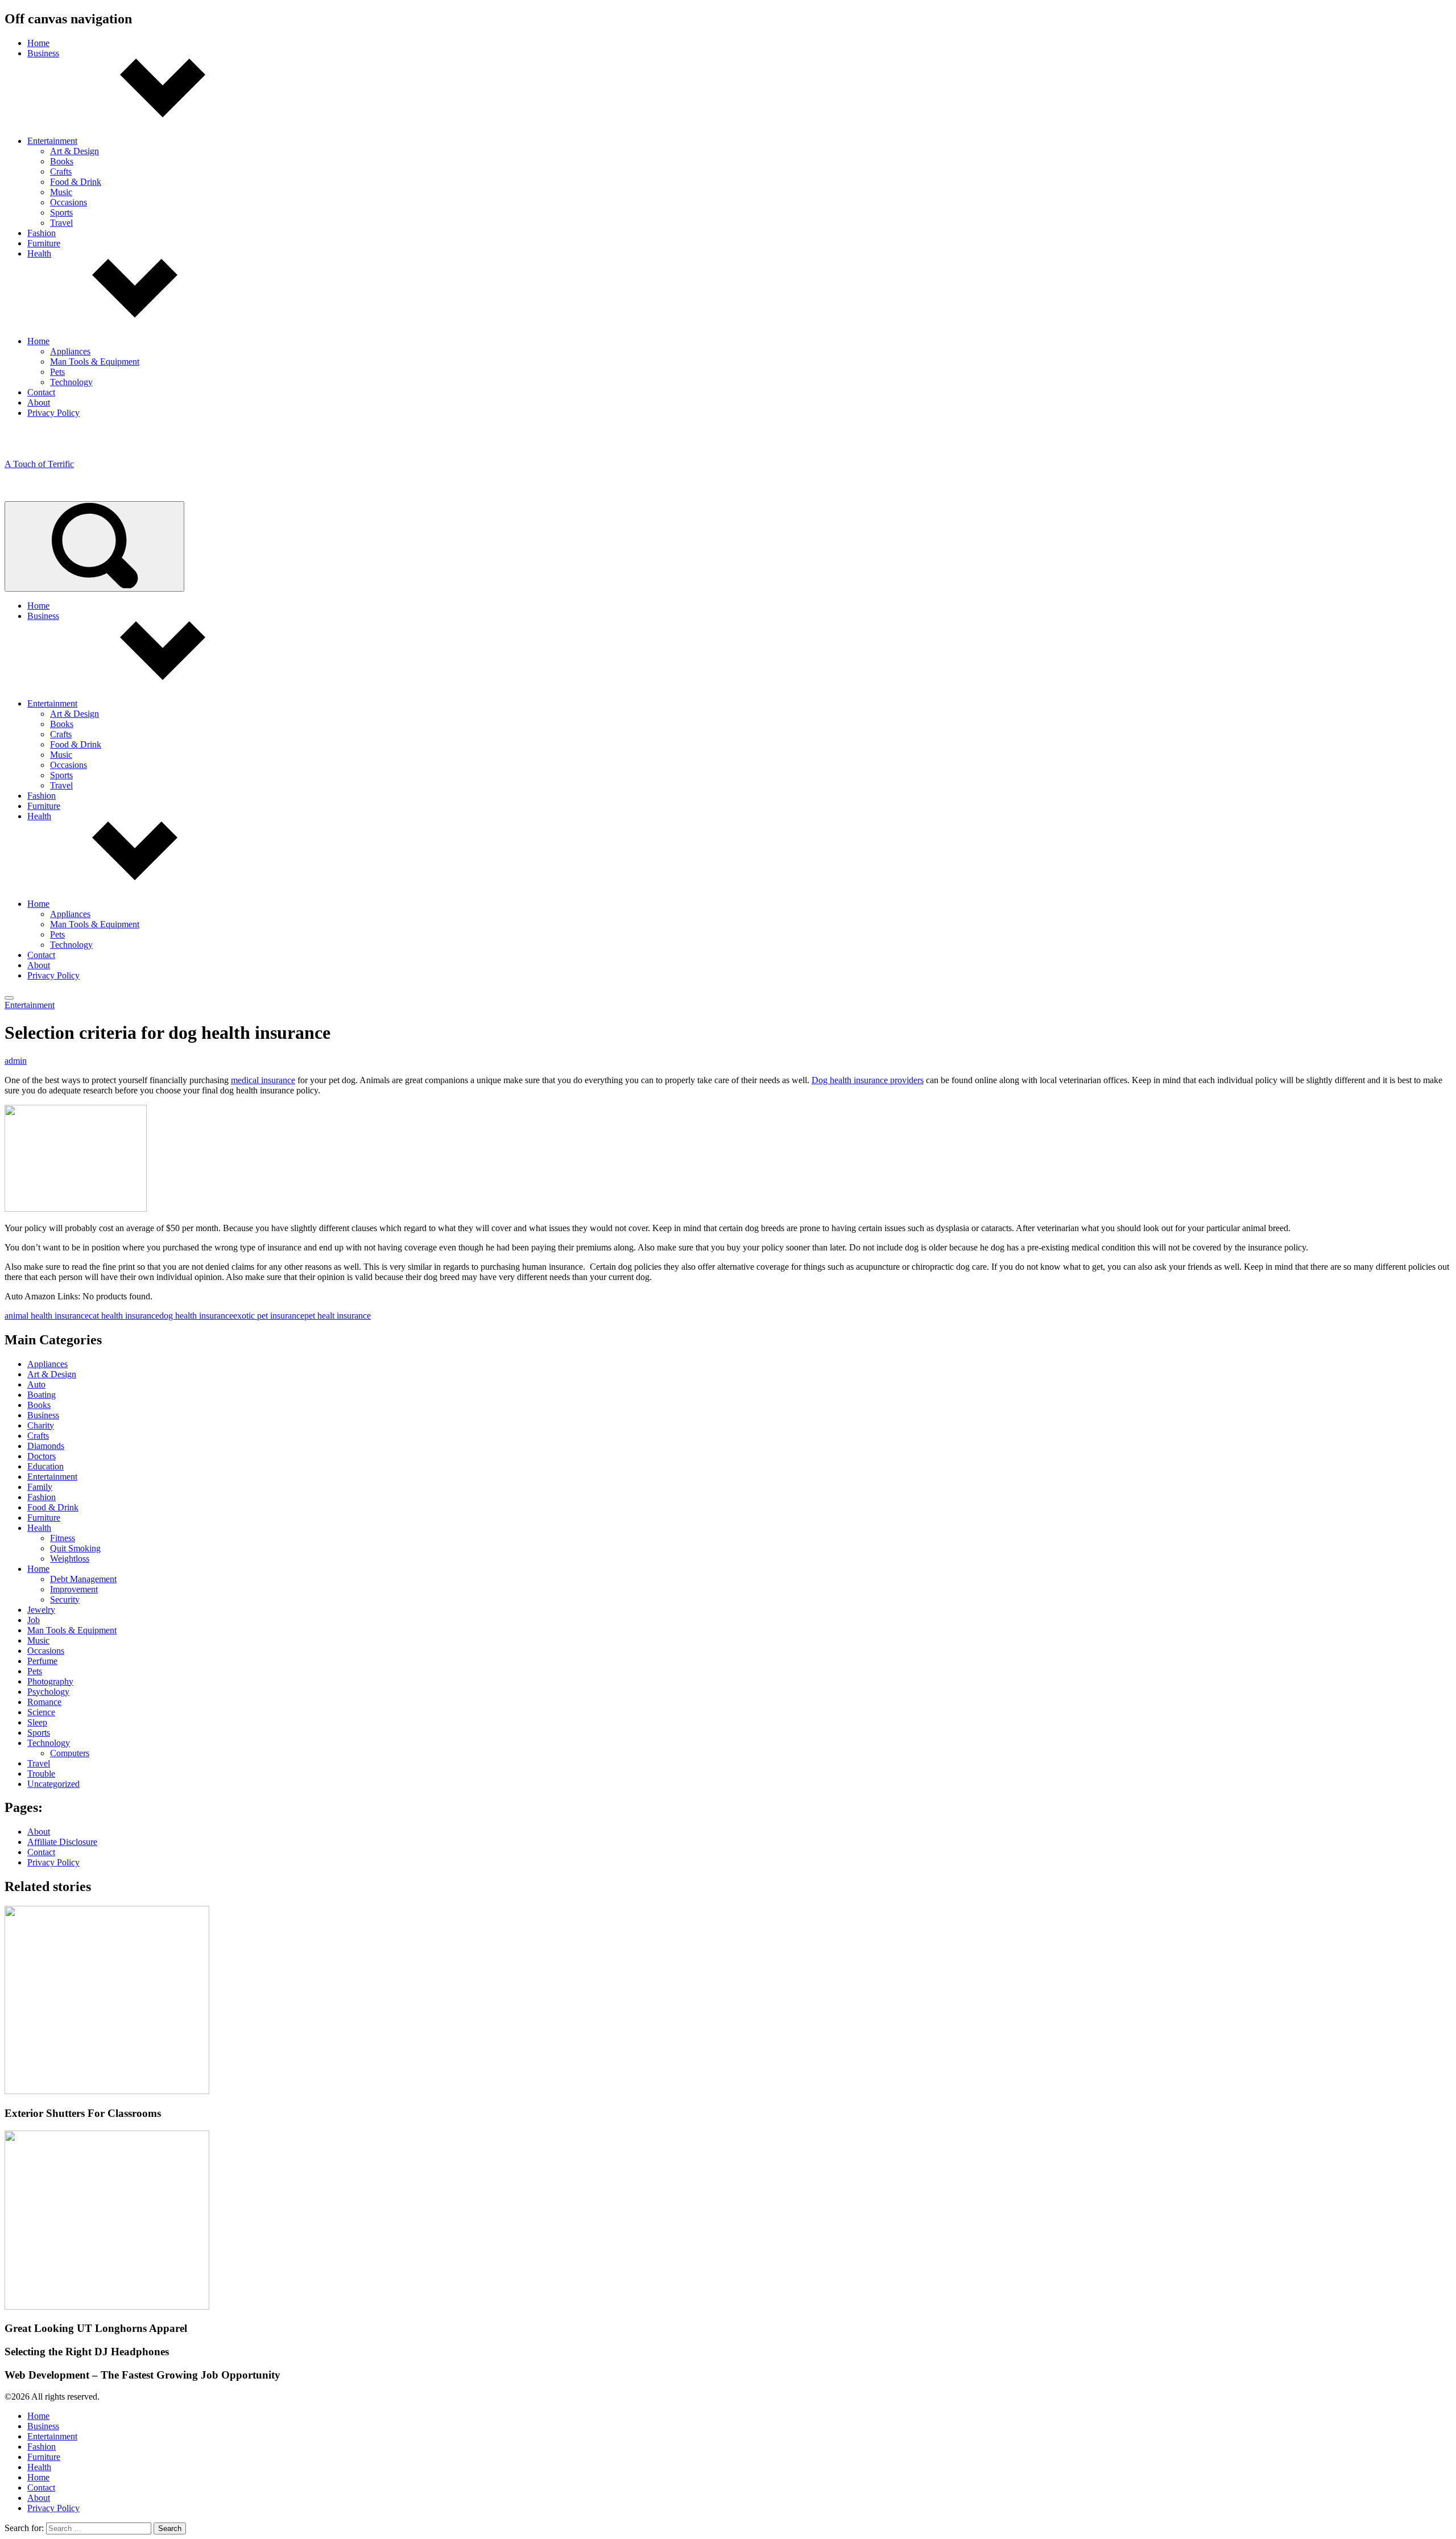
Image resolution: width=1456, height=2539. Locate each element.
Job (34, 1620)
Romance (44, 1702)
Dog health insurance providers (868, 1080)
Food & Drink (76, 182)
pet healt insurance (338, 1316)
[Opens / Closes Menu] (9, 998)
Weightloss (70, 1559)
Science (41, 1712)
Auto (36, 1384)
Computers (70, 1753)
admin (16, 1061)
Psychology (48, 1692)
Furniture (44, 243)
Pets (57, 372)
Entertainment (52, 141)
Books (62, 161)
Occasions (69, 202)
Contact (41, 392)
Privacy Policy (53, 413)
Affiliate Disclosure (62, 1842)
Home (38, 43)
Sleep (37, 1722)
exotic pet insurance (269, 1316)
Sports (61, 212)
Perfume (42, 1661)
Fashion (42, 233)
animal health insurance (47, 1316)
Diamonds (46, 1446)
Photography (50, 1681)
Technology (71, 382)
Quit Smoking (75, 1548)
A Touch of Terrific (39, 464)
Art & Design (75, 151)
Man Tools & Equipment (95, 362)
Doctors (42, 1456)
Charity (41, 1425)
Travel (61, 223)
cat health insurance (124, 1316)
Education (45, 1466)
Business (43, 53)
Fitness (63, 1538)
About (39, 402)
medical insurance (263, 1080)
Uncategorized (53, 1784)
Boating (42, 1395)
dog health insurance (196, 1316)
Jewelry (41, 1610)
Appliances (70, 351)
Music (61, 192)
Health (39, 253)
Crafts (61, 172)
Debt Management (83, 1579)
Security (65, 1599)
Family (40, 1487)
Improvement (74, 1589)
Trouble (41, 1774)
